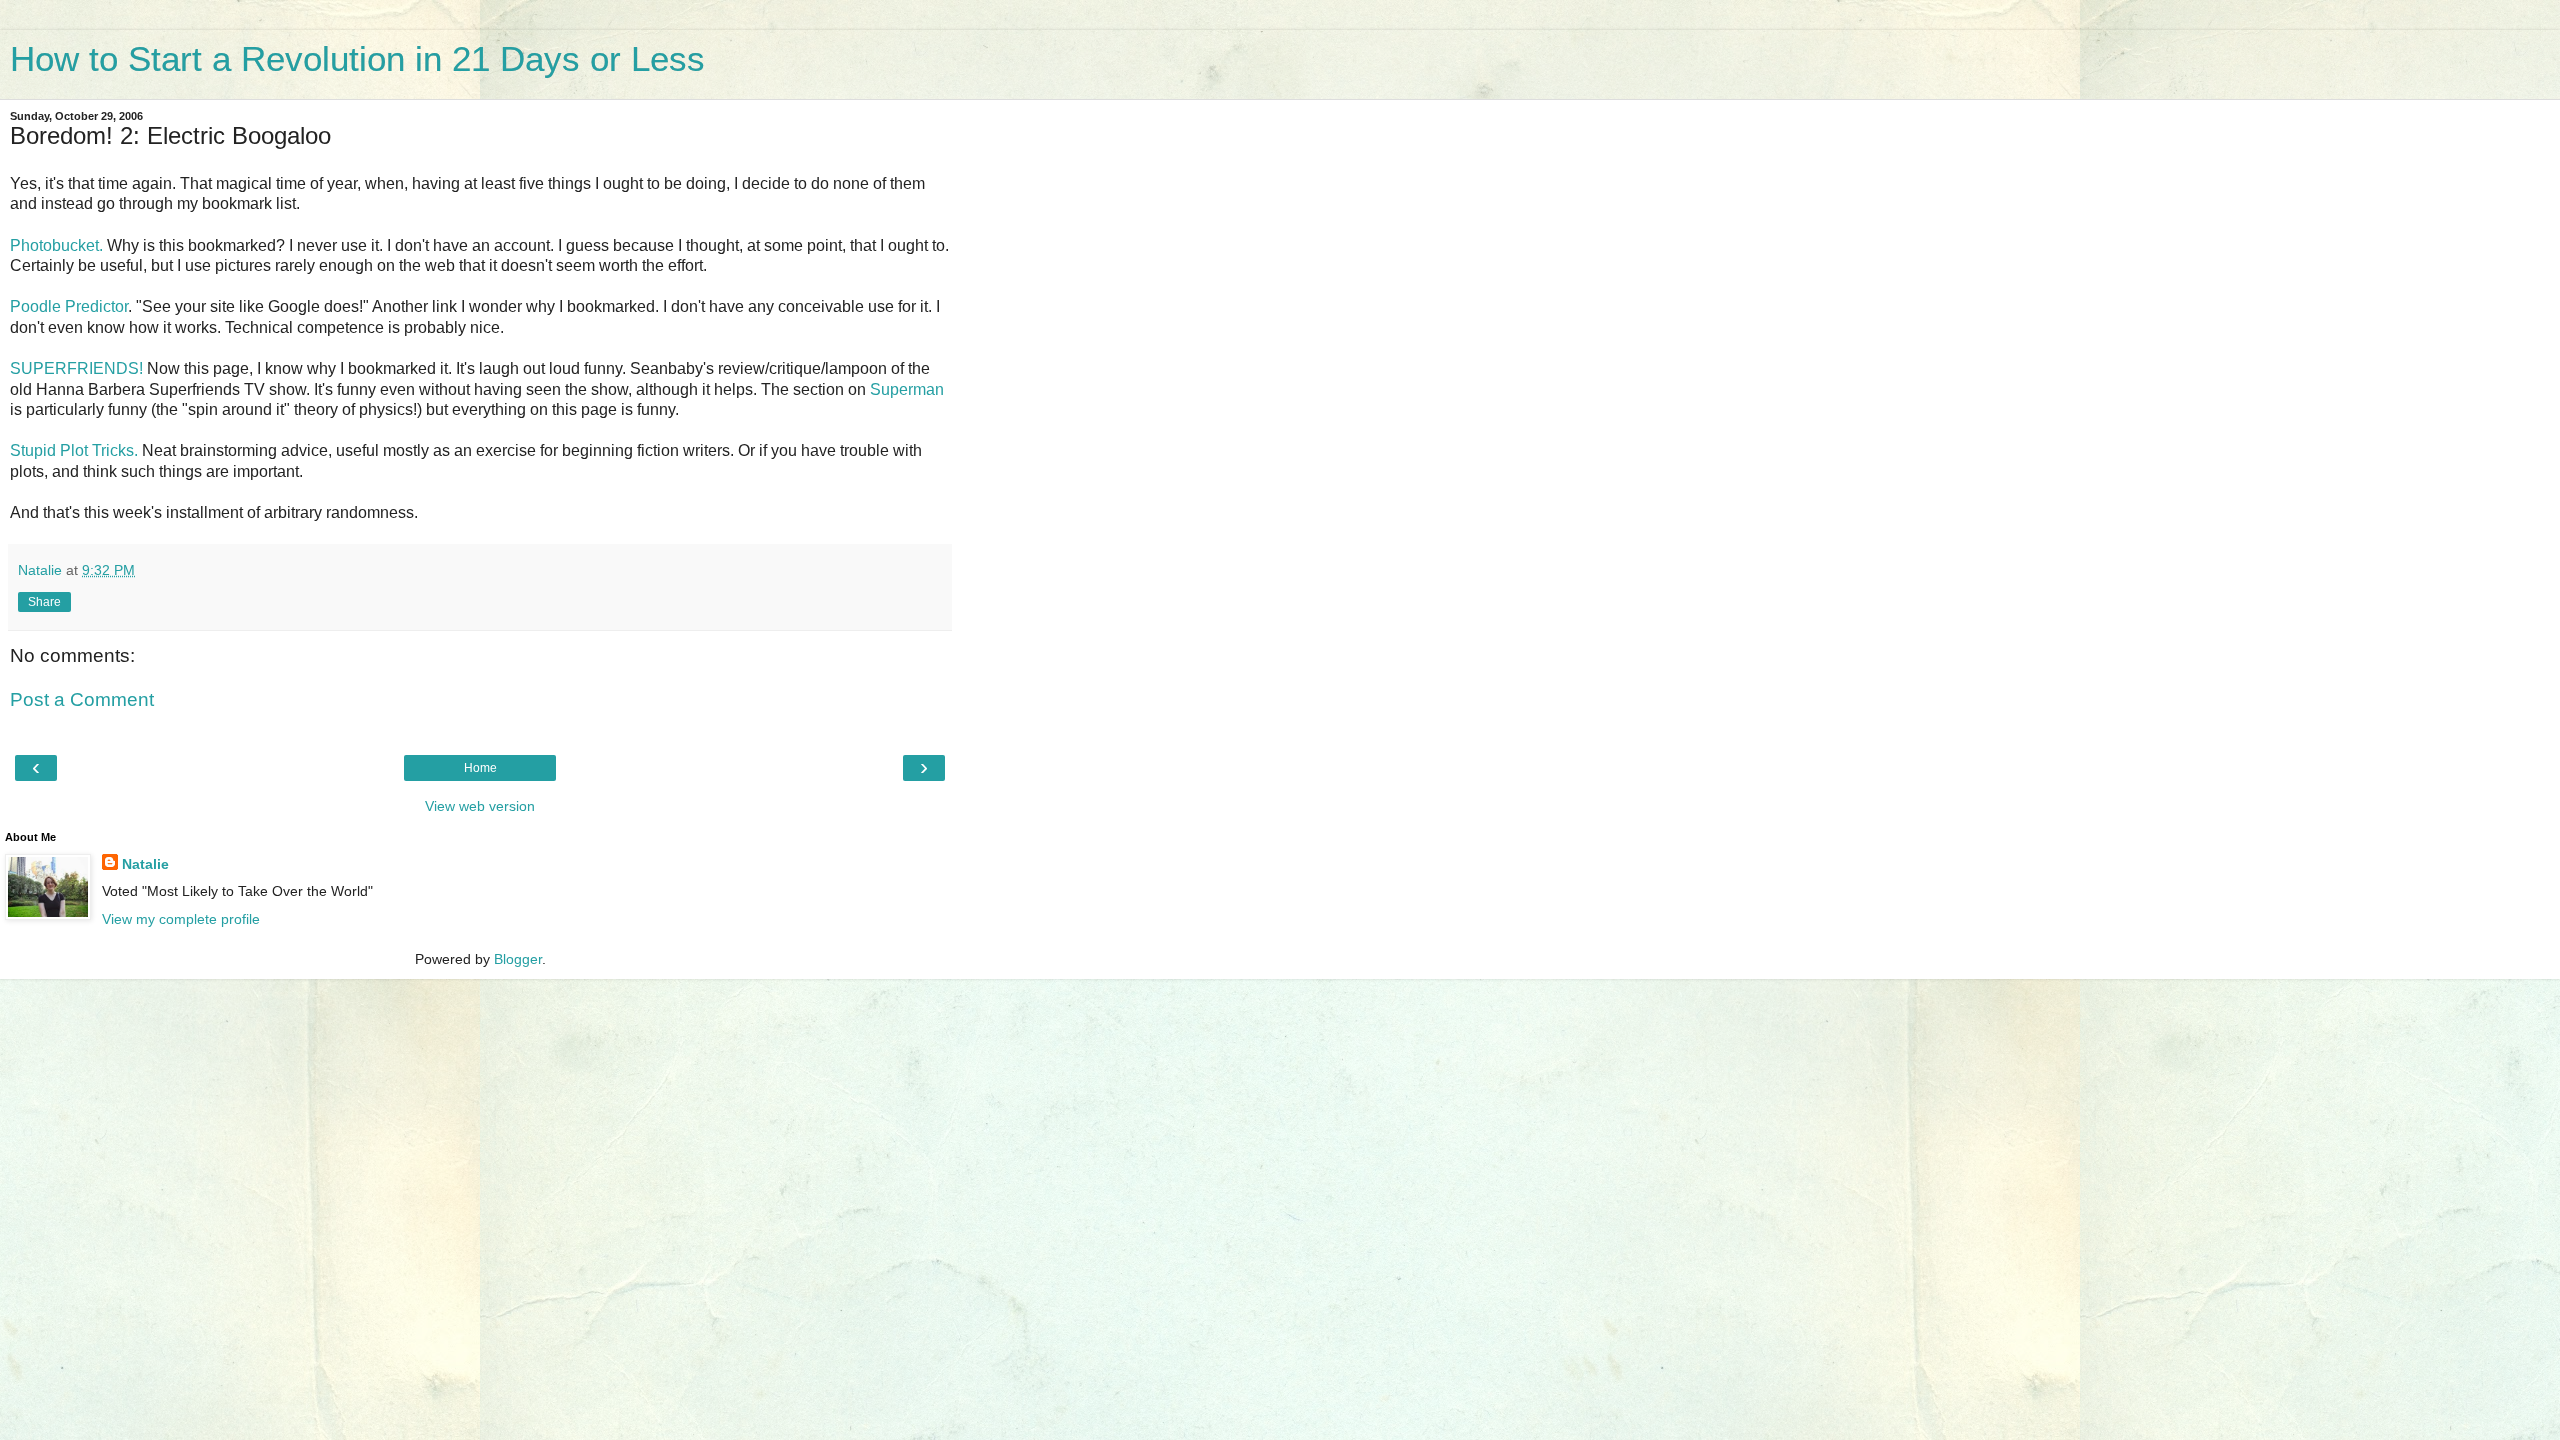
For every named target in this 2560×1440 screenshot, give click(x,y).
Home (480, 768)
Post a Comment (82, 699)
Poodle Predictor (69, 306)
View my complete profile (181, 919)
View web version (480, 806)
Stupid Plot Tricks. (74, 450)
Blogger (518, 959)
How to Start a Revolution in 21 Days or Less (357, 59)
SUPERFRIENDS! (76, 368)
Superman (907, 389)
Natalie (145, 864)
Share (44, 602)
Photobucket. (56, 245)
